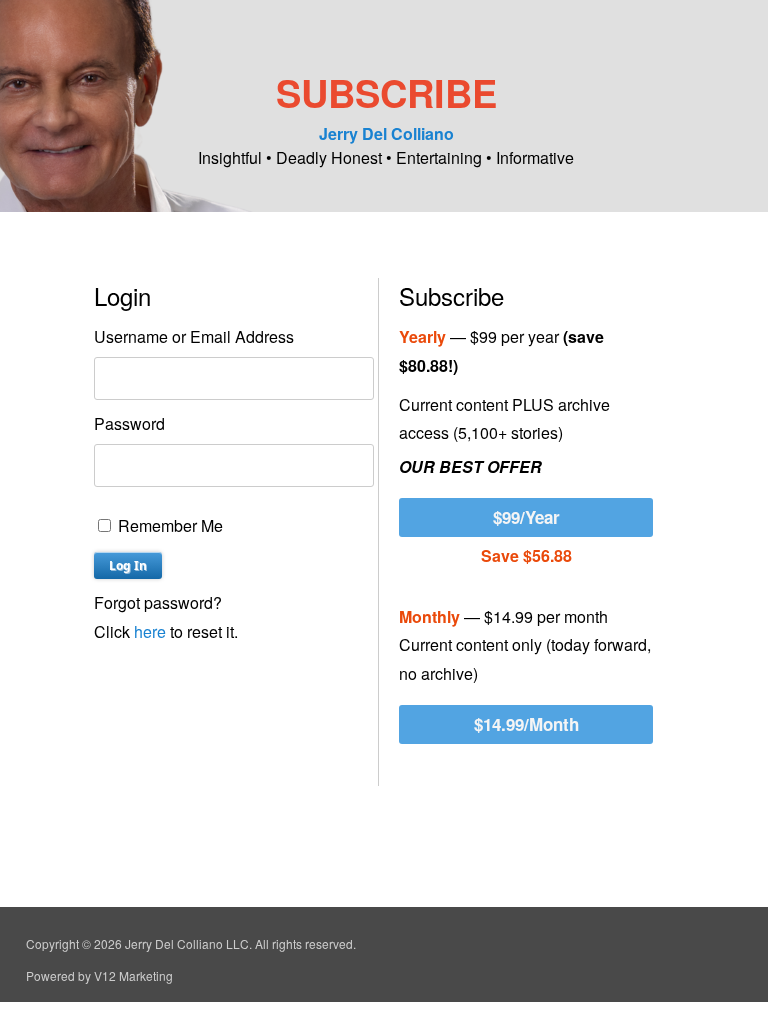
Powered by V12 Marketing (99, 975)
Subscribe (386, 92)
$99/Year (526, 517)
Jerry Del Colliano (386, 133)
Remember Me (168, 525)
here (150, 631)
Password (129, 423)
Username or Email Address (194, 336)
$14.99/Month (526, 724)
